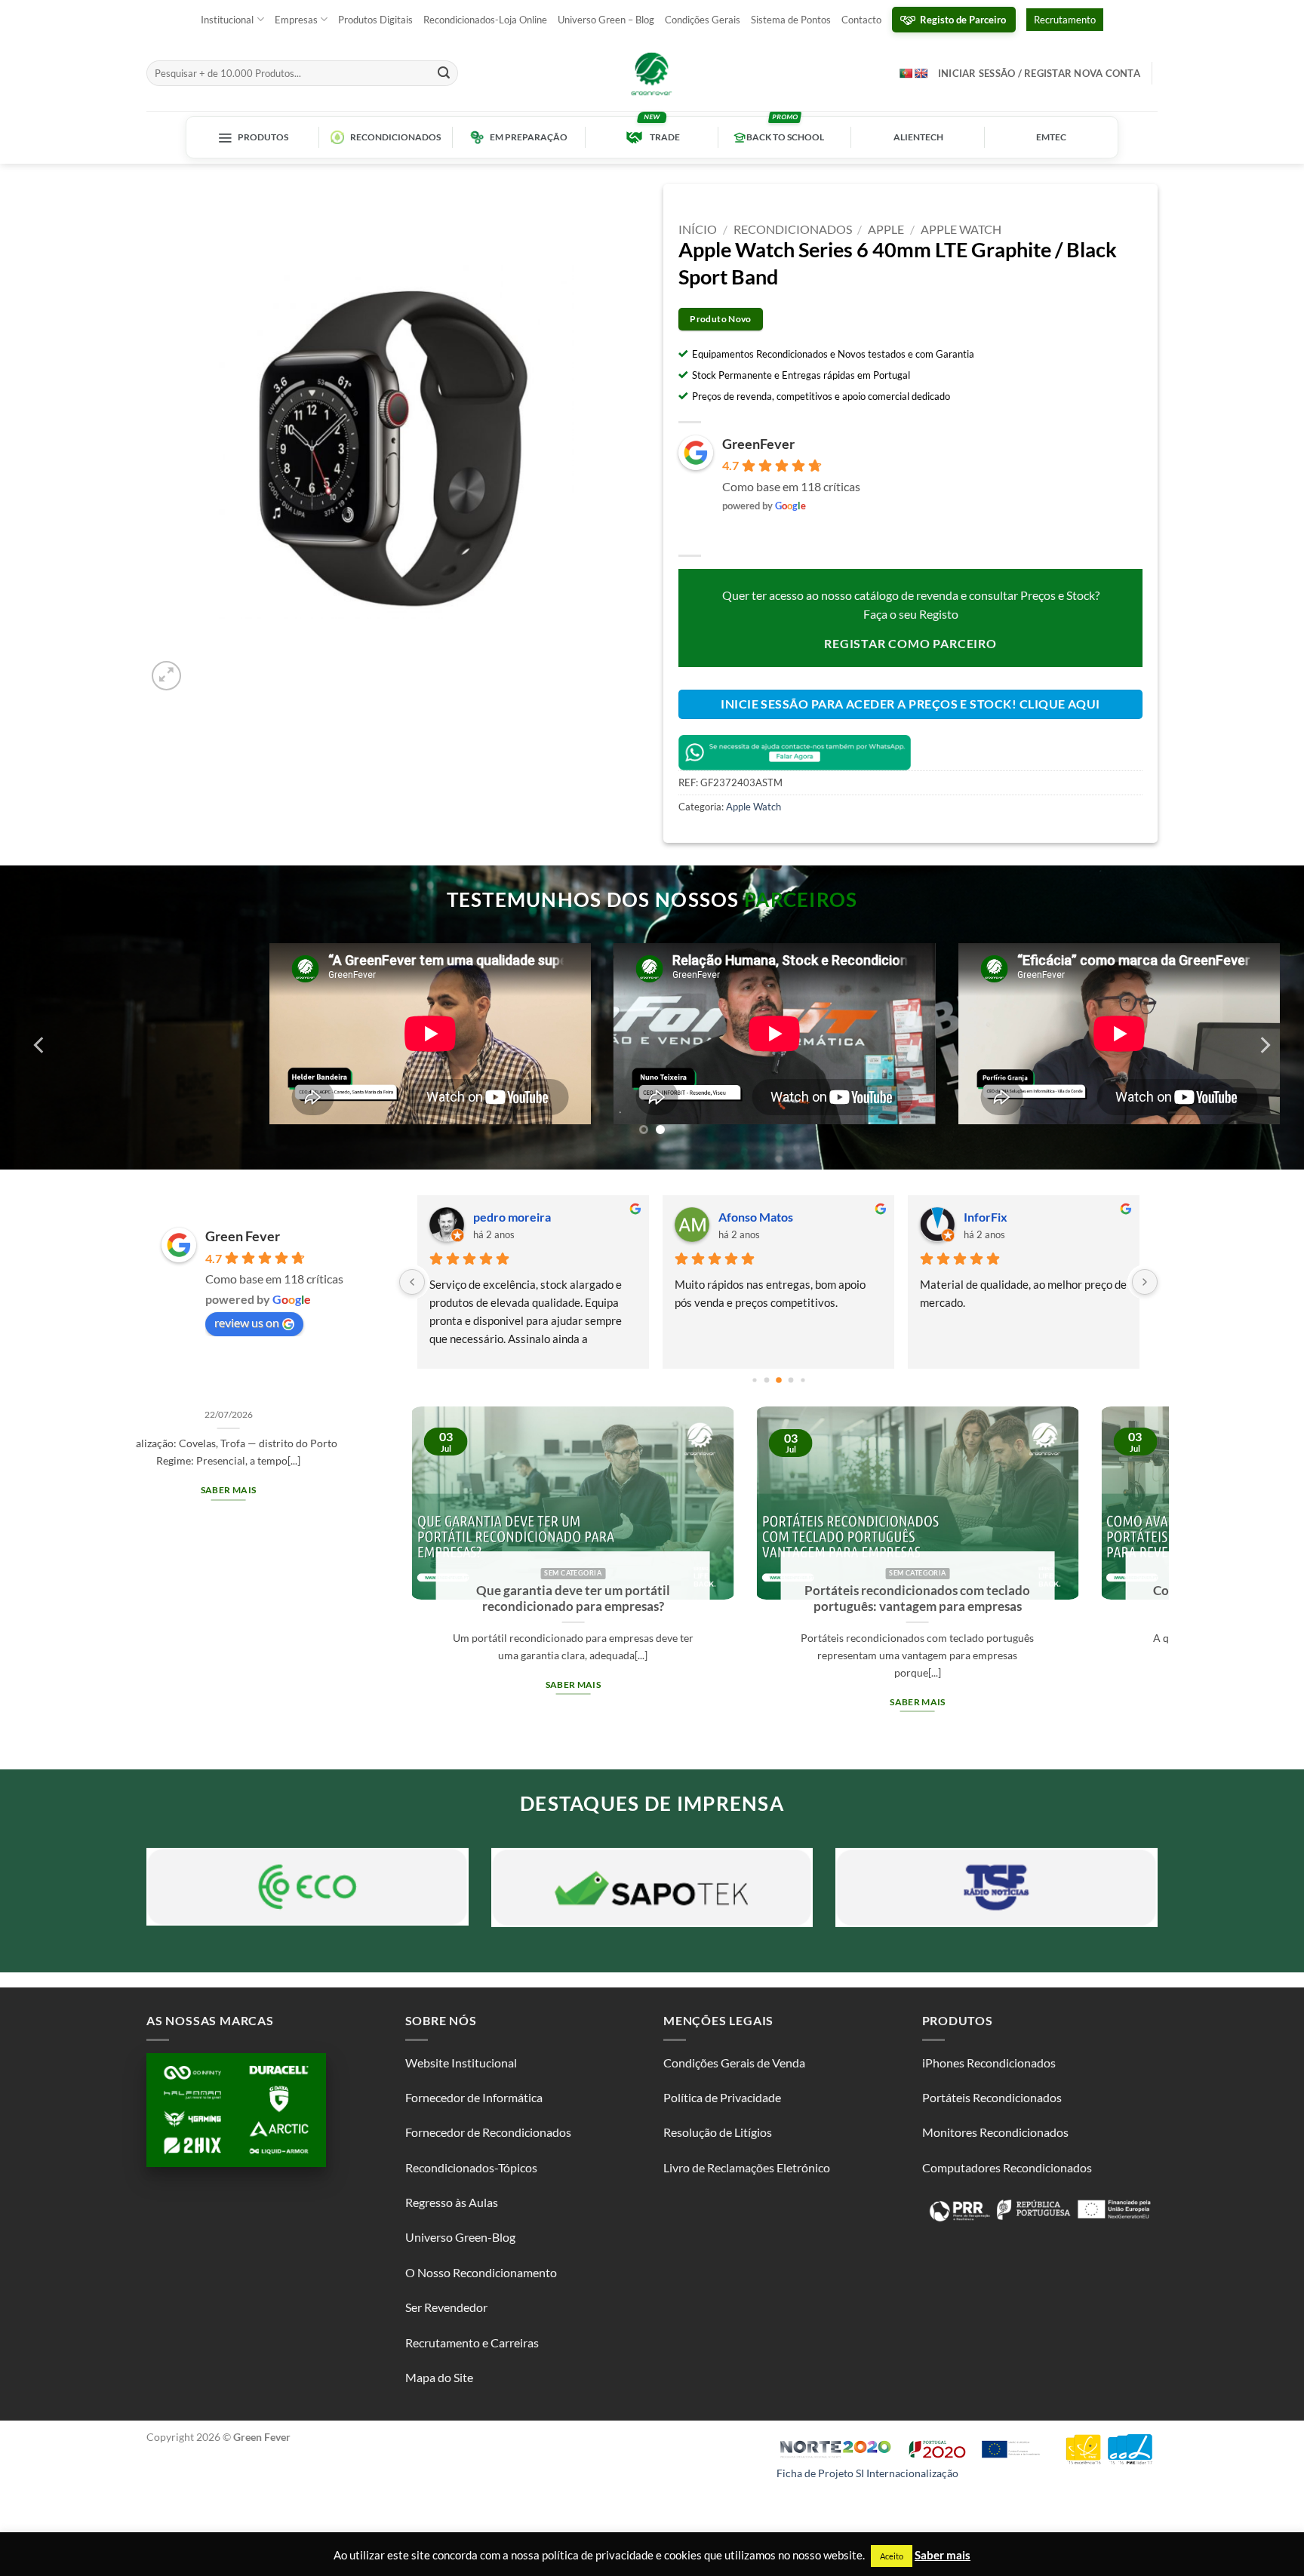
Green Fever (243, 1236)
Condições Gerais (703, 20)
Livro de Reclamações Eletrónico (747, 2167)
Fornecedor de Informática (474, 2097)
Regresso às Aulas (452, 2202)
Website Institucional (461, 2063)
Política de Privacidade (722, 2097)
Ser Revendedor (446, 2307)
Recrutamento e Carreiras (472, 2342)
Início (698, 229)
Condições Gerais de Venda (734, 2063)
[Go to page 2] (754, 1380)
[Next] (1264, 1045)
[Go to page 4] (779, 1380)
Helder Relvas (756, 1217)
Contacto (861, 20)
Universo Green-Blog (460, 2237)
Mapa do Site (439, 2377)
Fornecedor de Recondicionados (488, 2132)
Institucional (227, 20)
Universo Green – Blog (606, 20)
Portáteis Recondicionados (992, 2097)
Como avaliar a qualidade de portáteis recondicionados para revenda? (217, 1599)
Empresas (296, 20)
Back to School (785, 137)
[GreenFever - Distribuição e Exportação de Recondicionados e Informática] (652, 73)
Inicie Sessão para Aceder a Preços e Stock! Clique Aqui (910, 704)
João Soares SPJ (515, 1217)
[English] (921, 73)
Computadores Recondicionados (1007, 2167)
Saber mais (216, 1685)
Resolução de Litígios (718, 2132)
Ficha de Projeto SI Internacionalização (867, 2473)
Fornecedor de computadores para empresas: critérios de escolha (906, 1599)
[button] (166, 676)
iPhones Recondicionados (989, 2063)
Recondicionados (395, 137)
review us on (247, 1322)
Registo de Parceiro (963, 20)
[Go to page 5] (790, 1380)
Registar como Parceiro (910, 643)
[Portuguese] (906, 73)
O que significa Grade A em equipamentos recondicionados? (561, 1599)
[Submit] (444, 73)
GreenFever (758, 444)
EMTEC (1051, 137)
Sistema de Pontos (791, 20)
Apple (886, 229)
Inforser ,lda (996, 1217)
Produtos (263, 137)
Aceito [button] (892, 2556)
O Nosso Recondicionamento (481, 2272)
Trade (665, 137)
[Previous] (40, 1045)
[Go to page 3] (766, 1380)
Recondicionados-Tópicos (471, 2167)
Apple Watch (961, 229)
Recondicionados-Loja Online (485, 20)
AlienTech (918, 137)
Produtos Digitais (375, 20)
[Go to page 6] (803, 1380)
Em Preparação (529, 137)
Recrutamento (1065, 20)
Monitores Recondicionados (995, 2132)
